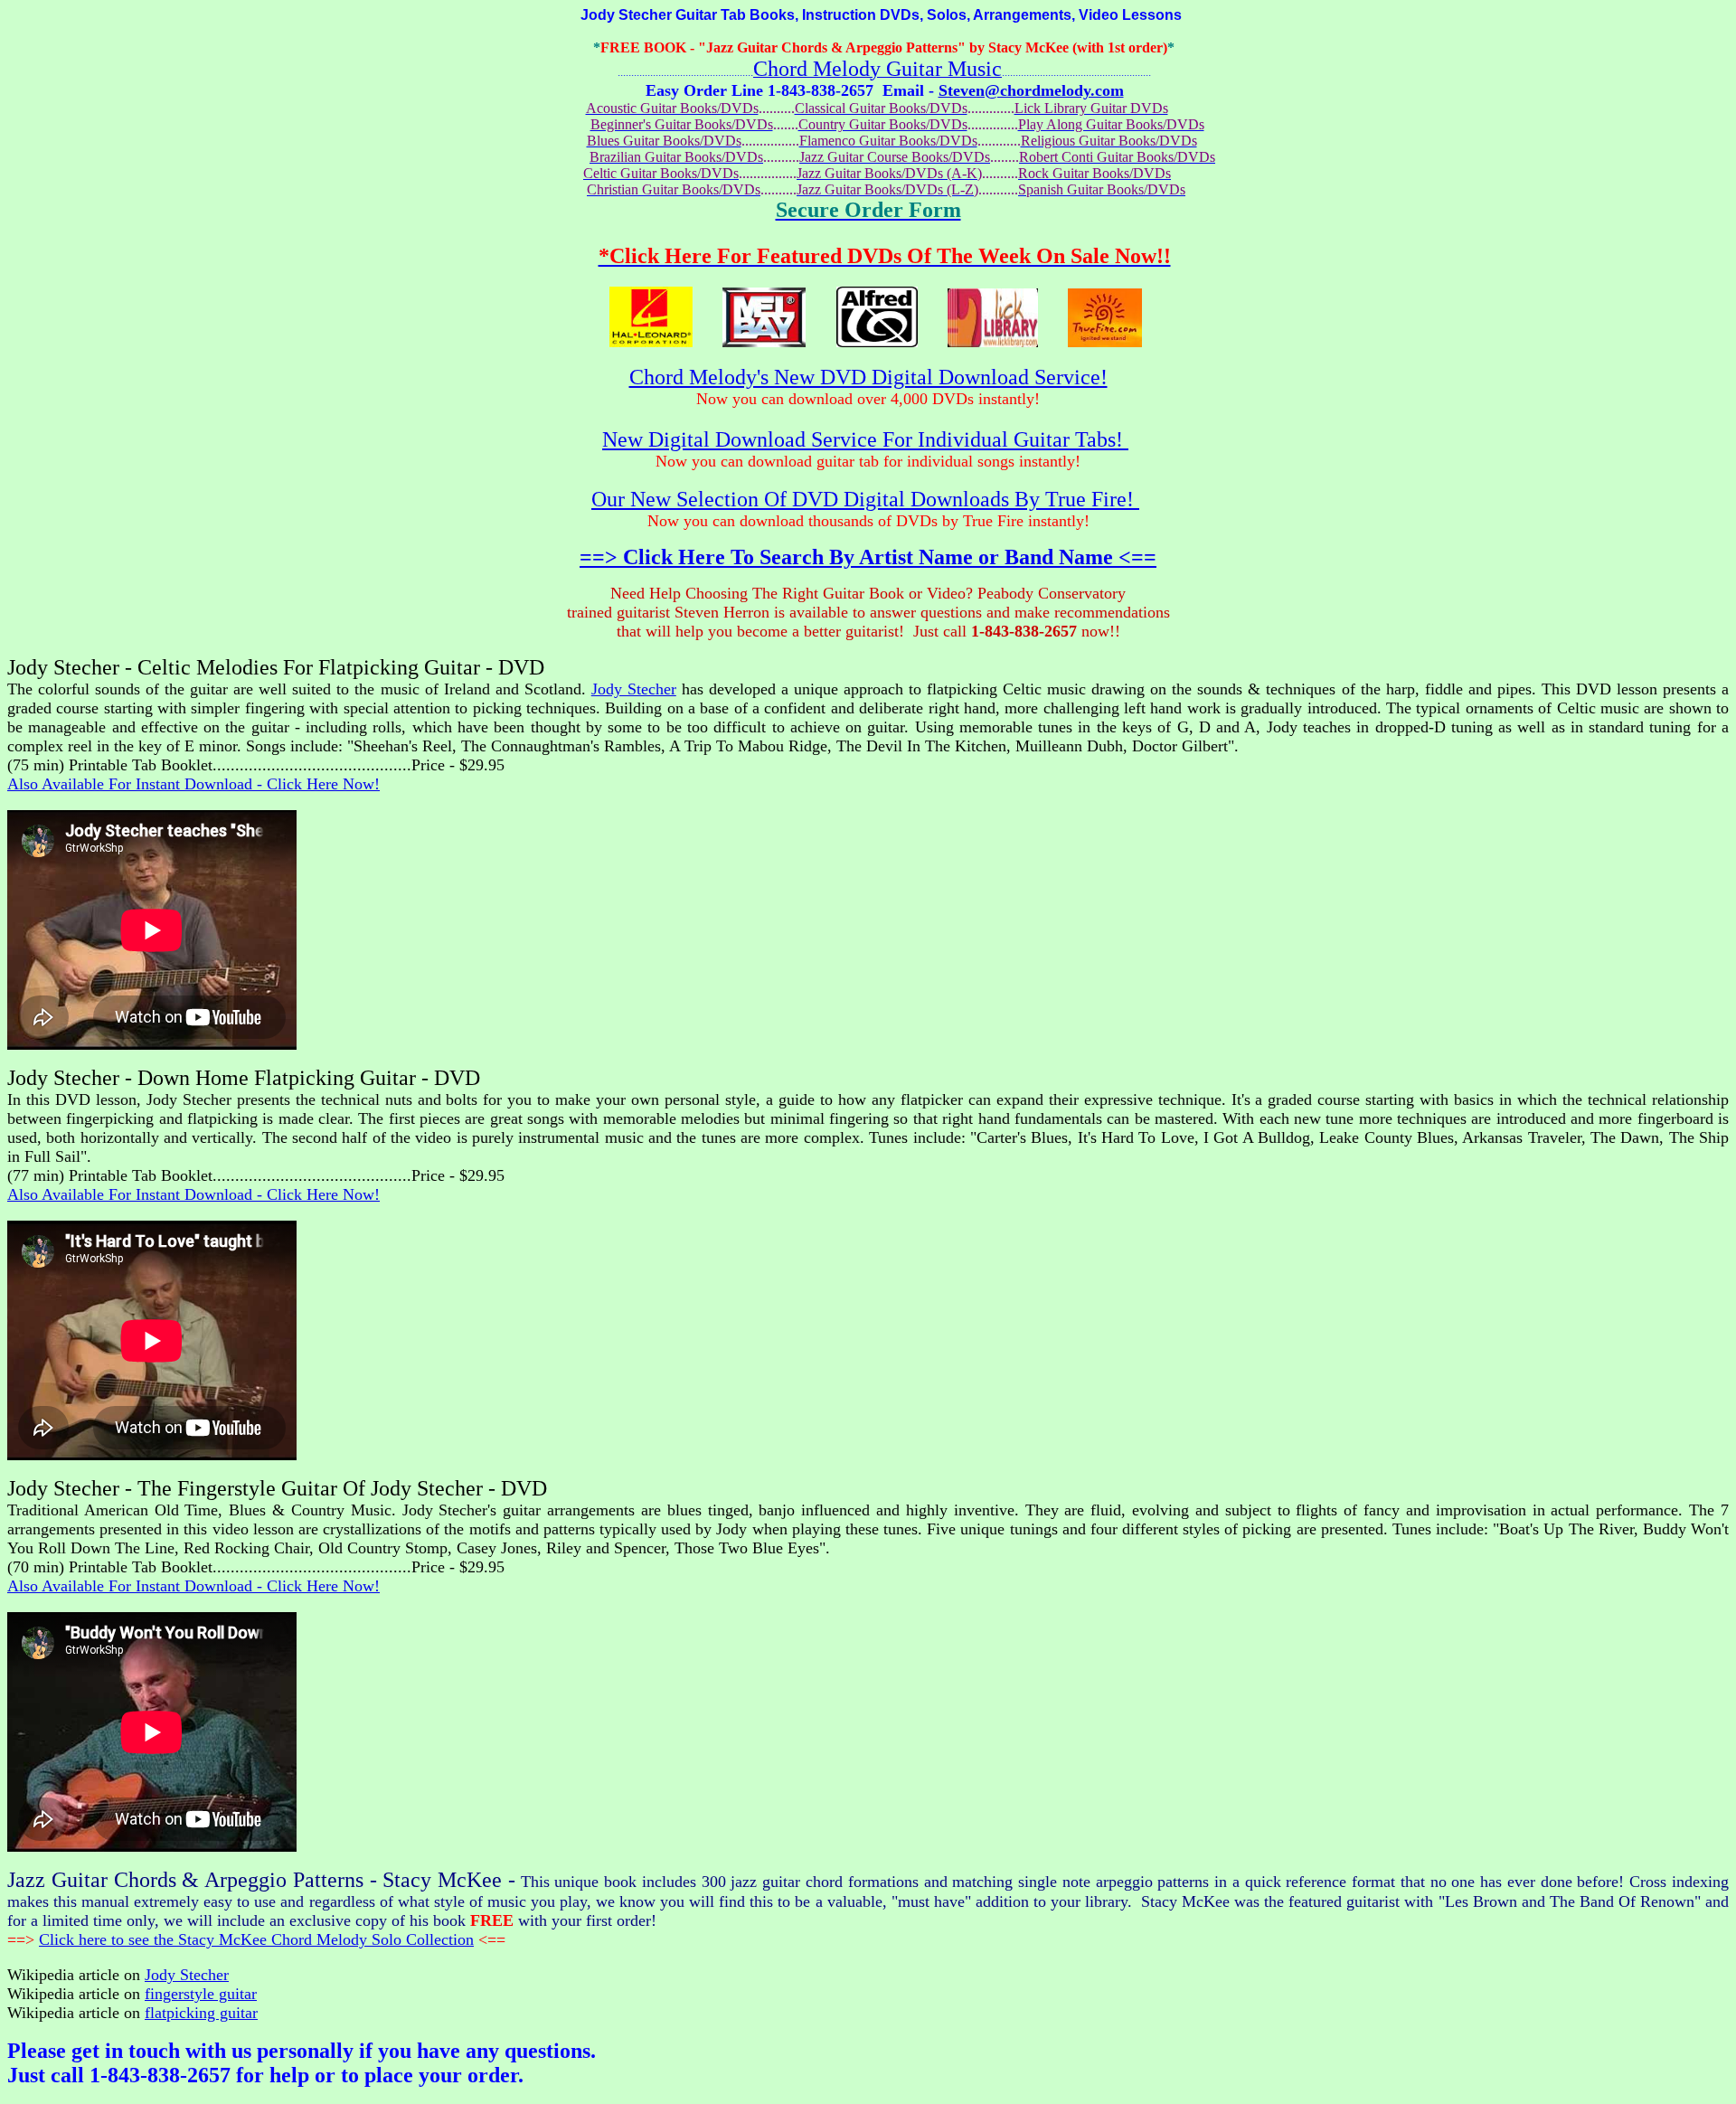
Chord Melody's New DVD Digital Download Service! (868, 377)
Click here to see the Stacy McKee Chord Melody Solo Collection (256, 1939)
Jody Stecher (634, 689)
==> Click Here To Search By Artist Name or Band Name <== (868, 557)
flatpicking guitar (201, 2013)
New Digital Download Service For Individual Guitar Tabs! (865, 439)
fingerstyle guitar (201, 1994)
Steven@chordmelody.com (1031, 90)
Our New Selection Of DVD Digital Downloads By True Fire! (865, 499)
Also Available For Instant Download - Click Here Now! (193, 784)
